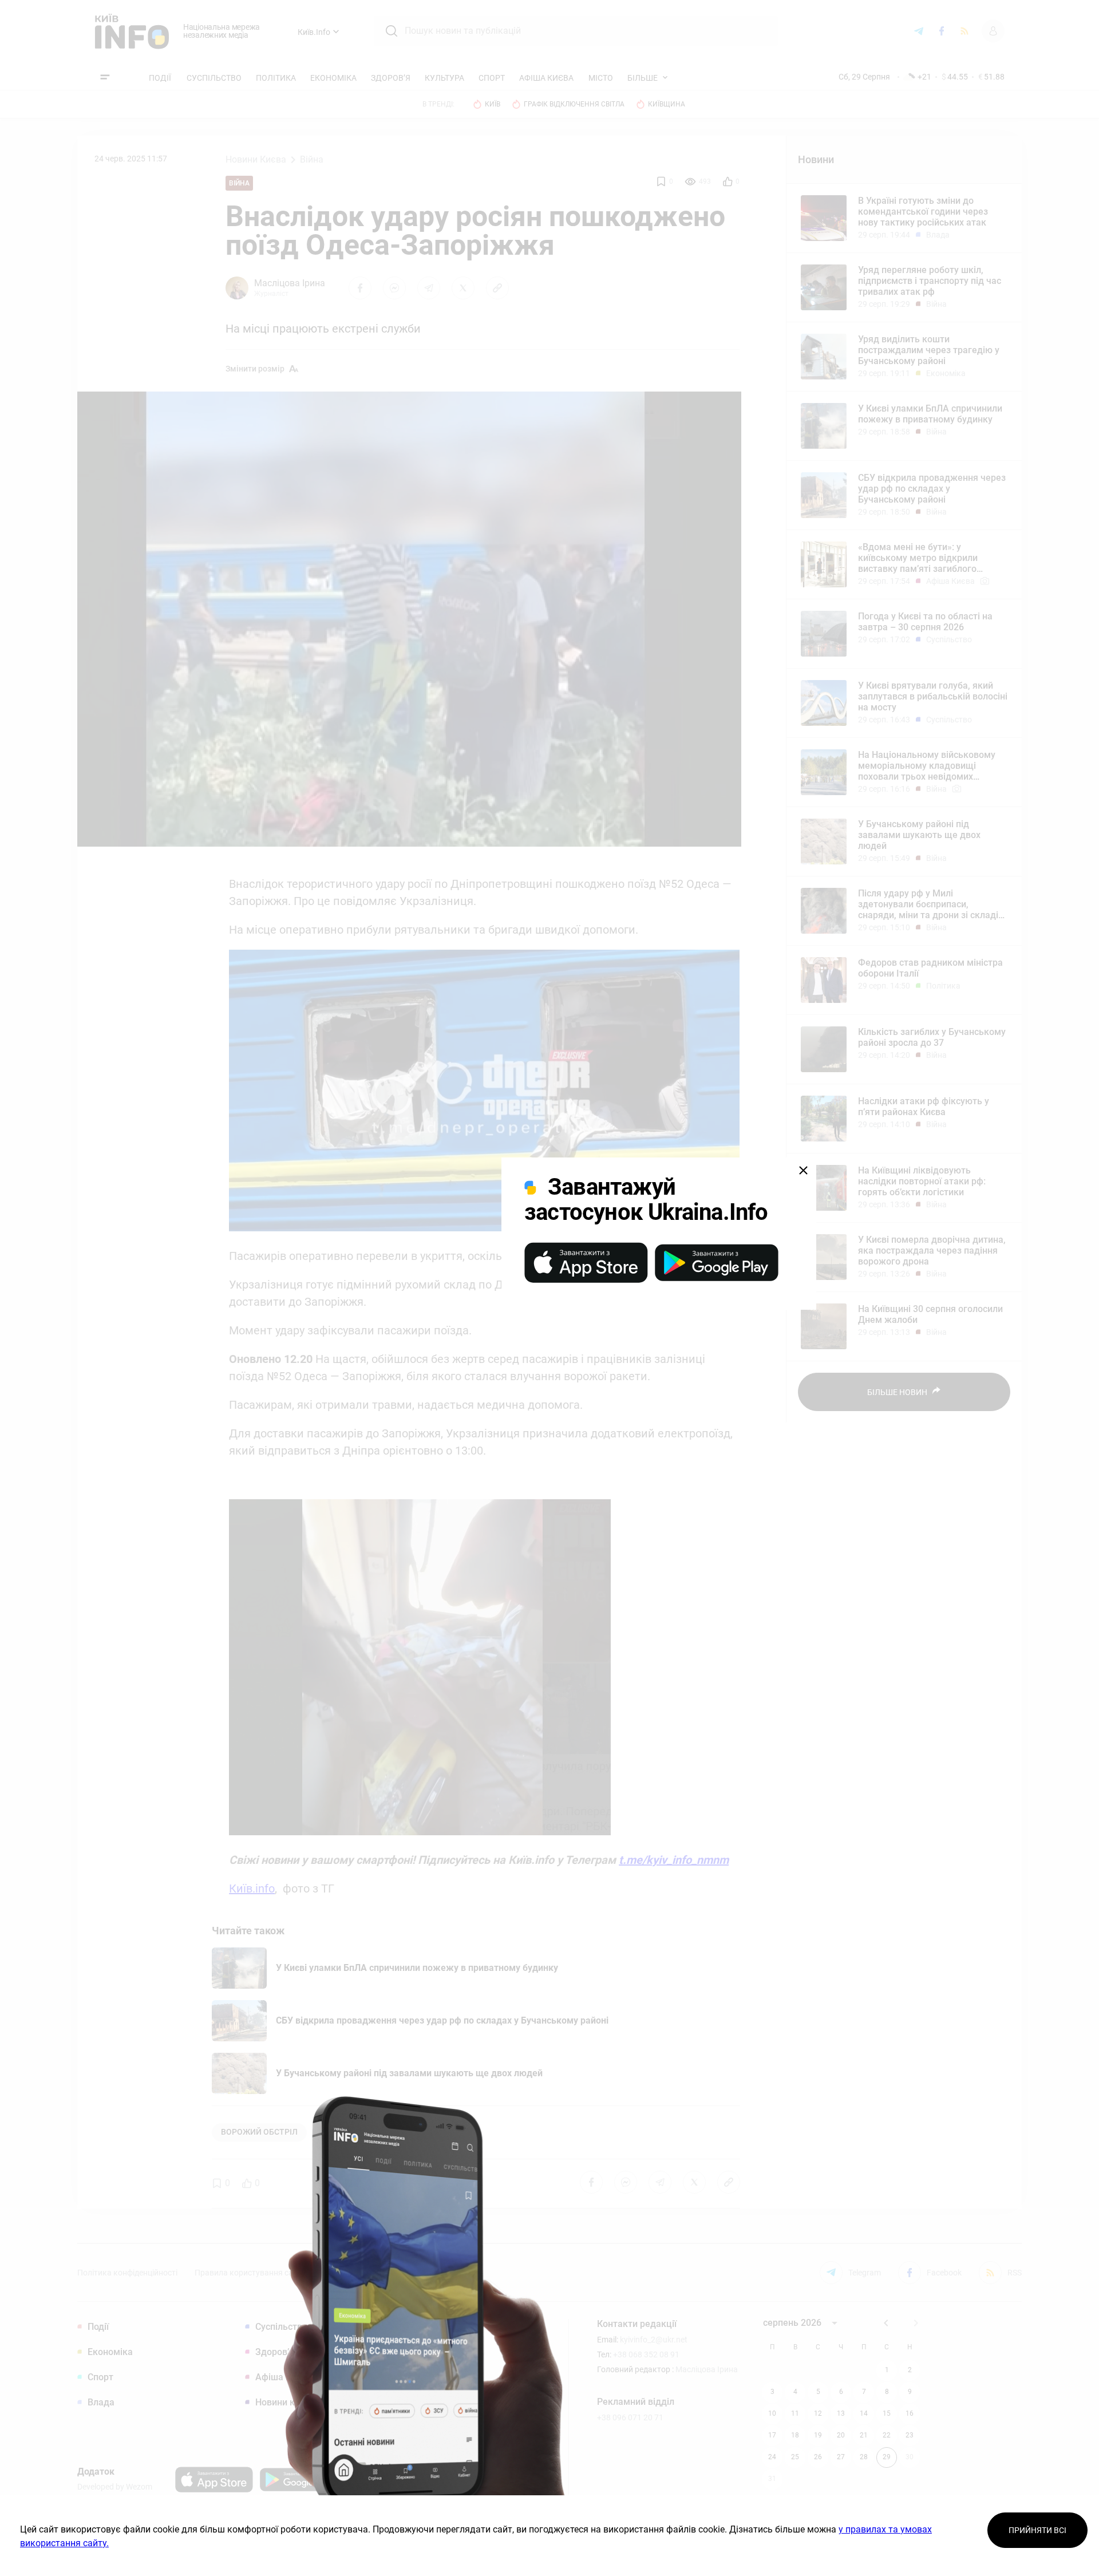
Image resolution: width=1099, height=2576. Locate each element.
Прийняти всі (1037, 2530)
